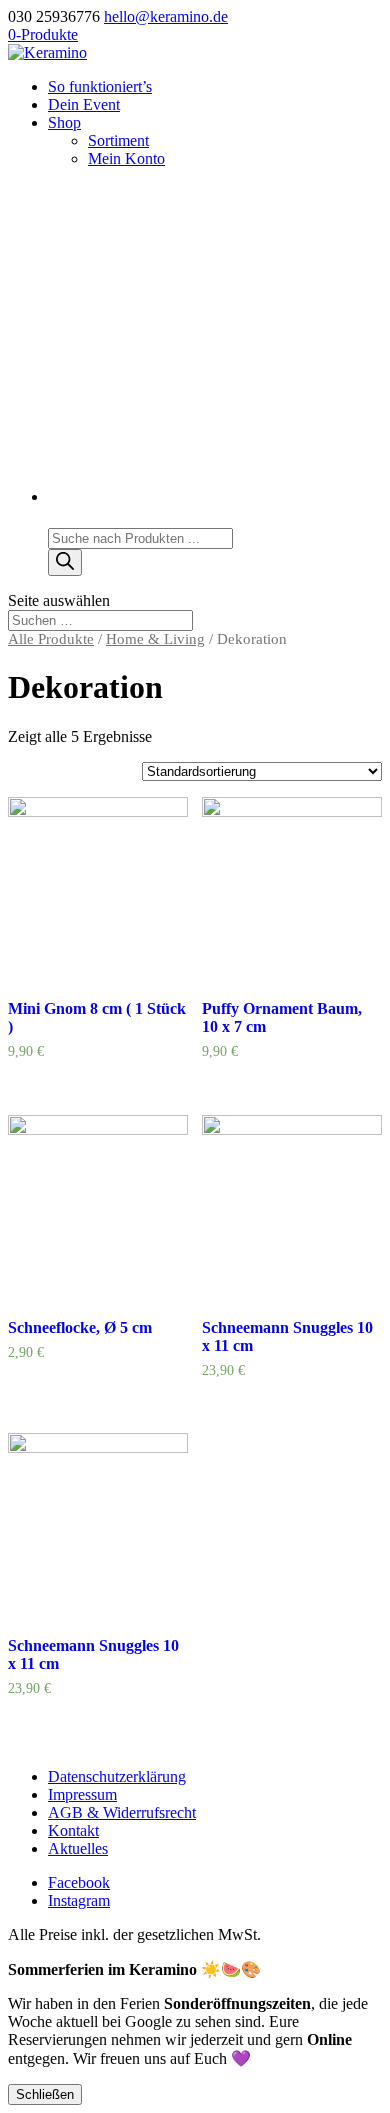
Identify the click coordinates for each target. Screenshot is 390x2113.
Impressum (82, 1794)
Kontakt (73, 1830)
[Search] (65, 562)
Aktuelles (78, 1848)
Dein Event (84, 104)
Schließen (45, 2094)
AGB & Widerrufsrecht (122, 1812)
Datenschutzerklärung (117, 1776)
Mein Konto (126, 158)
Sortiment (118, 140)
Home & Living (155, 639)
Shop (64, 122)
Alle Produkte (51, 639)
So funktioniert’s (100, 86)
